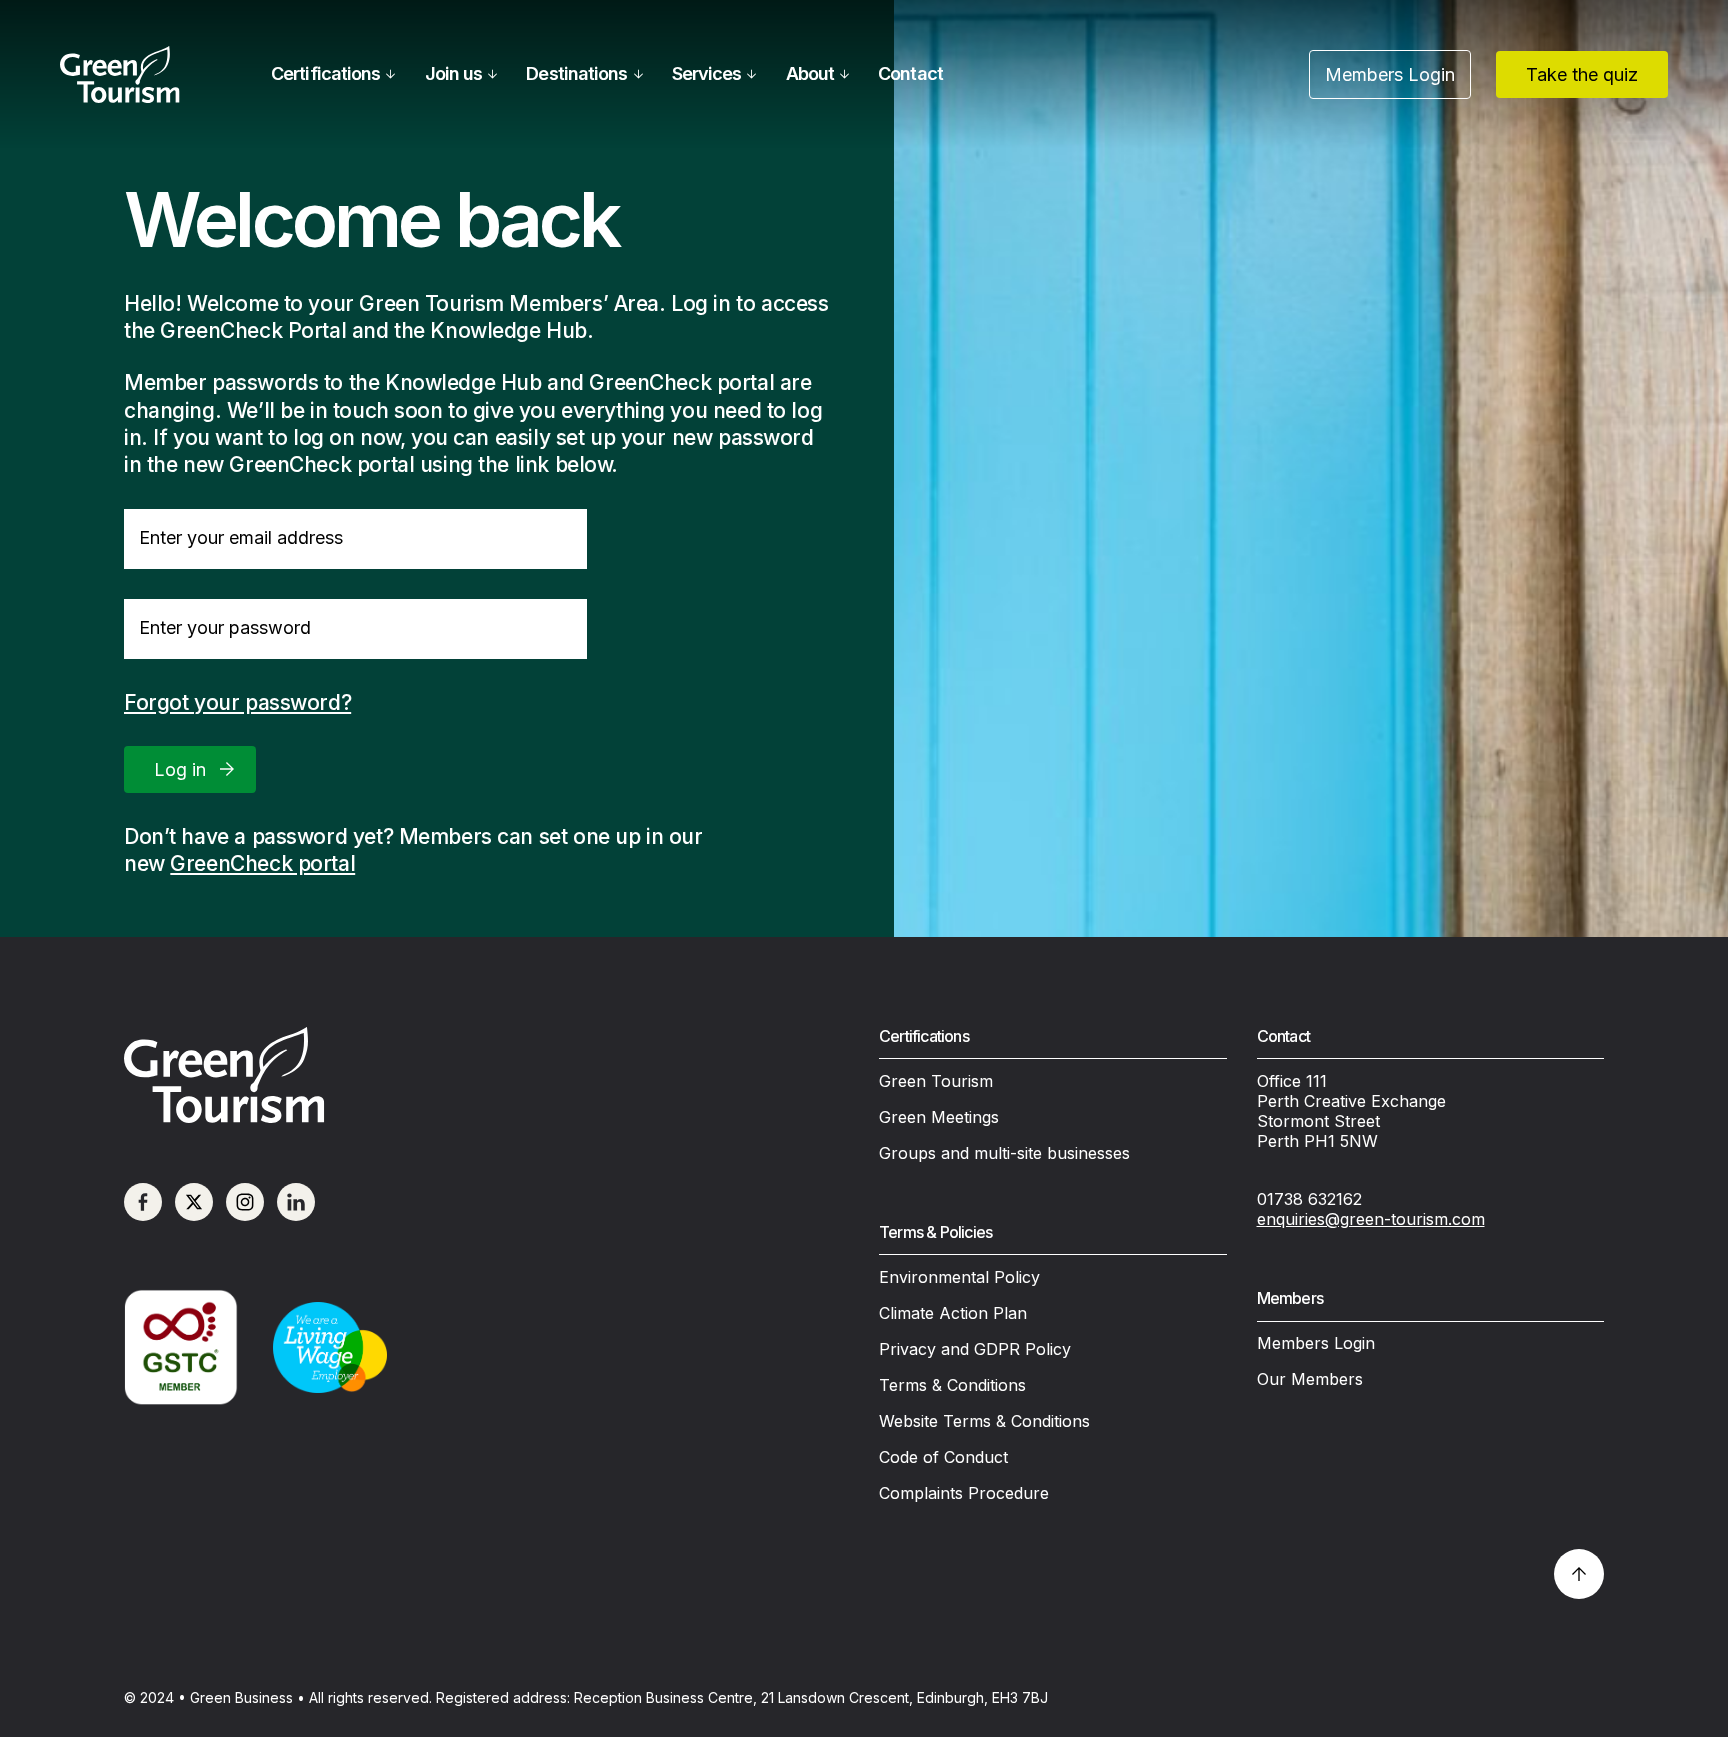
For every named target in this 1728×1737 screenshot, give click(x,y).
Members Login (1316, 1343)
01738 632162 (1309, 1199)
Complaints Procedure (964, 1493)
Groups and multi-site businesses (1004, 1153)
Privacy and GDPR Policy (975, 1349)
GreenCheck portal (262, 863)
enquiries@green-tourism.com (1371, 1219)
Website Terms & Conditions (984, 1421)
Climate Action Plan (953, 1313)
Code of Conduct (943, 1457)
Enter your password (225, 627)
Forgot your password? (237, 702)
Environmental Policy (959, 1277)
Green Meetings (939, 1117)
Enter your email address (241, 537)
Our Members (1310, 1379)
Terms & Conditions (952, 1385)
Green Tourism (936, 1081)
